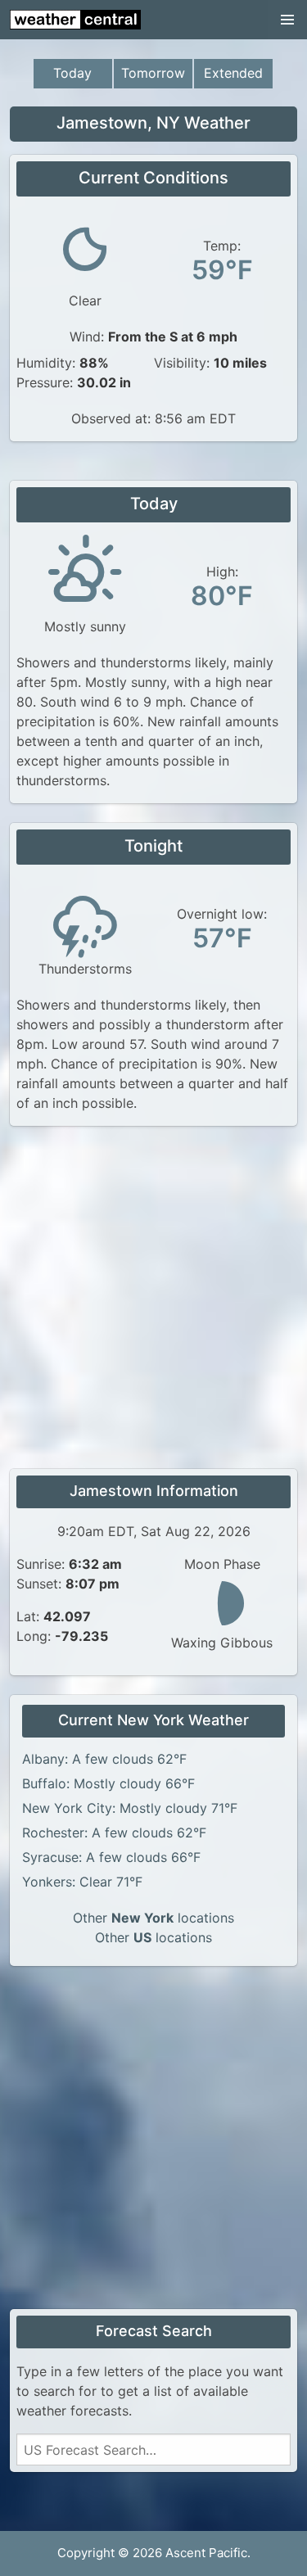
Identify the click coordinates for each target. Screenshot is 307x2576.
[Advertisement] (153, 1299)
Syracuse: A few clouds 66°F (111, 1857)
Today (72, 73)
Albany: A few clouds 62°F (104, 1759)
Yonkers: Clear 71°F (82, 1882)
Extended (233, 73)
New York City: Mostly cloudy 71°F (130, 1808)
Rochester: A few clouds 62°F (114, 1833)
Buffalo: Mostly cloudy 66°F (108, 1783)
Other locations (153, 1918)
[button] (287, 20)
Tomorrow (153, 73)
